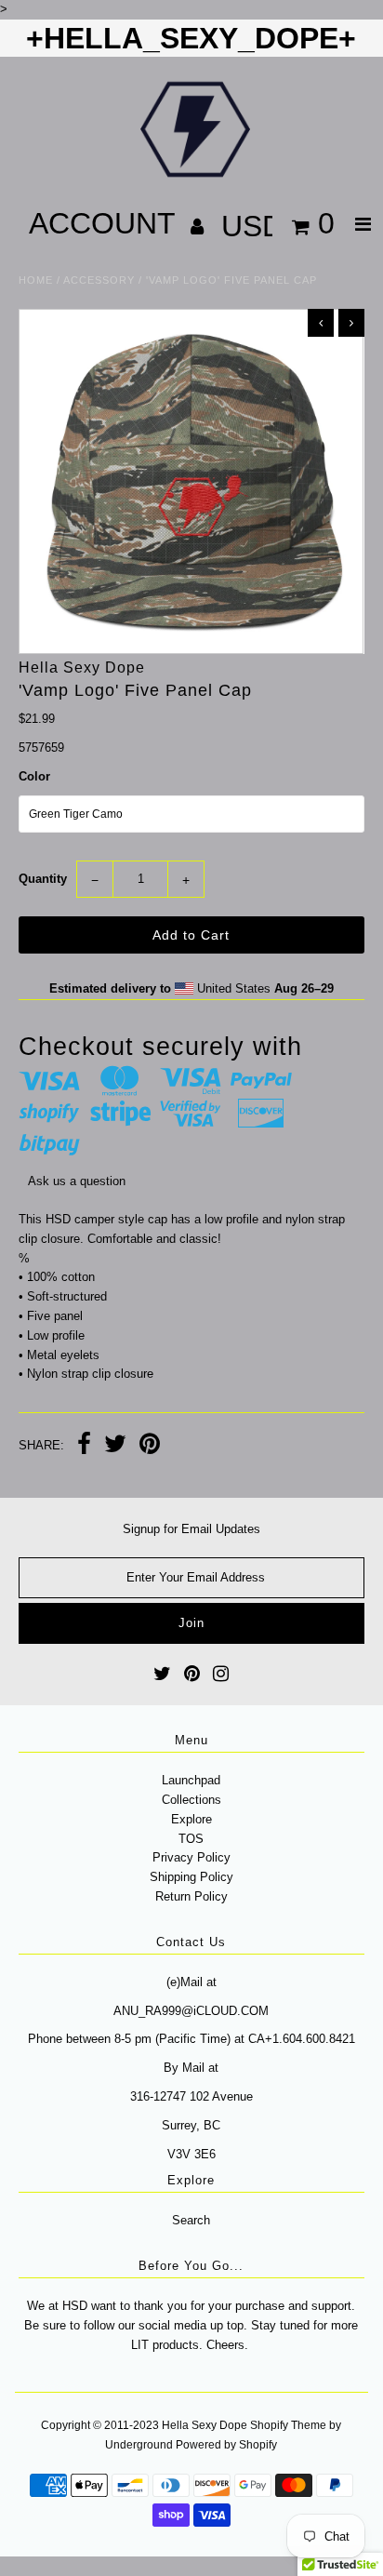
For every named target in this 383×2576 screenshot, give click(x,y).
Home (36, 280)
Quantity (43, 879)
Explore (191, 1819)
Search (191, 2220)
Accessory (99, 280)
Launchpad (191, 1780)
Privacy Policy (191, 1857)
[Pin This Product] (150, 1446)
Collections (191, 1800)
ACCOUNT (106, 223)
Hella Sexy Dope (205, 2425)
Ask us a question (77, 1181)
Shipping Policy (191, 1877)
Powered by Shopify (226, 2445)
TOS (191, 1839)
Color (34, 776)
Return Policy (191, 1896)
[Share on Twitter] (115, 1446)
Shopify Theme (288, 2425)
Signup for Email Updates (191, 1529)
